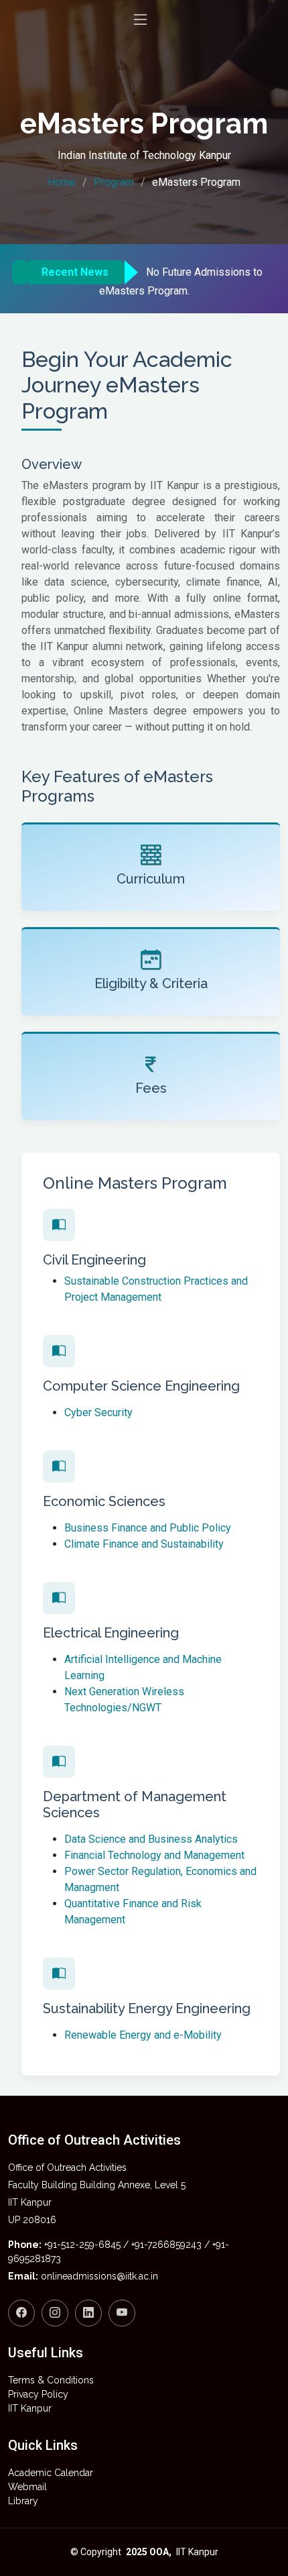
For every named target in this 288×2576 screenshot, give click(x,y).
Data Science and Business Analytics (151, 1839)
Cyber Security (98, 1412)
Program (114, 182)
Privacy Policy (38, 2394)
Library (23, 2501)
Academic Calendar (51, 2473)
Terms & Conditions (51, 2380)
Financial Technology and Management (154, 1855)
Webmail (27, 2487)
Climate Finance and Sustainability (144, 1544)
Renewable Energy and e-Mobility (143, 2035)
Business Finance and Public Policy (148, 1528)
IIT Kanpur (30, 2408)
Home (62, 182)
